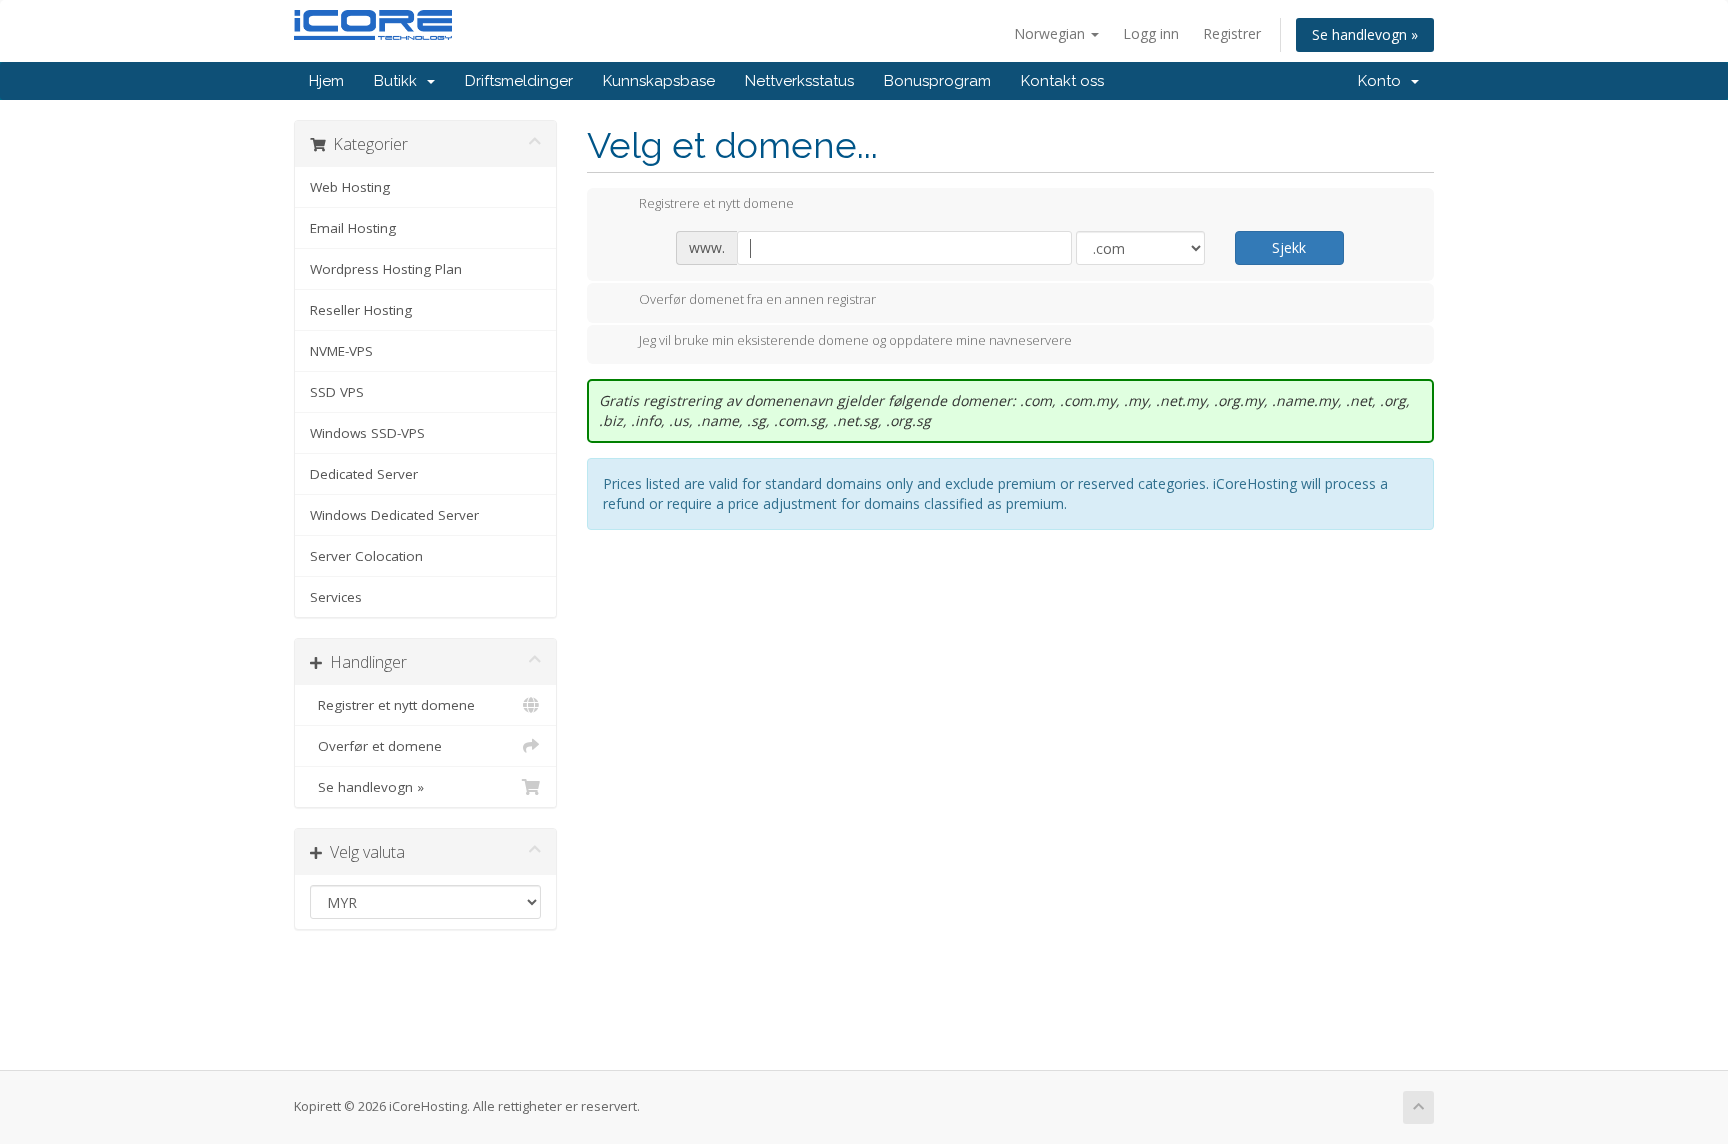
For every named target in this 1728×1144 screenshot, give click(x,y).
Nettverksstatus (799, 81)
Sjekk (1289, 247)
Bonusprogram (937, 81)
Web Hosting (350, 187)
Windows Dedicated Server (394, 515)
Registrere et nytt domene (716, 204)
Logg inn (1151, 33)
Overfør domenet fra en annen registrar (757, 299)
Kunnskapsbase (659, 81)
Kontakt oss (1062, 81)
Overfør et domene (376, 746)
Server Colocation (366, 556)
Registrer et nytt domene (392, 705)
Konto (1383, 81)
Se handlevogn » (1365, 34)
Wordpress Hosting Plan (386, 269)
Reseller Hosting (361, 310)
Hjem (326, 81)
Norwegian (1051, 33)
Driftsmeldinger (519, 81)
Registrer (1232, 33)
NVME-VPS (341, 351)
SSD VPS (337, 392)
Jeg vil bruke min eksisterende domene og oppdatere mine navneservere (855, 341)
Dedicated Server (364, 474)
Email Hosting (353, 228)
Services (336, 597)
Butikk (399, 81)
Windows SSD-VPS (367, 433)
